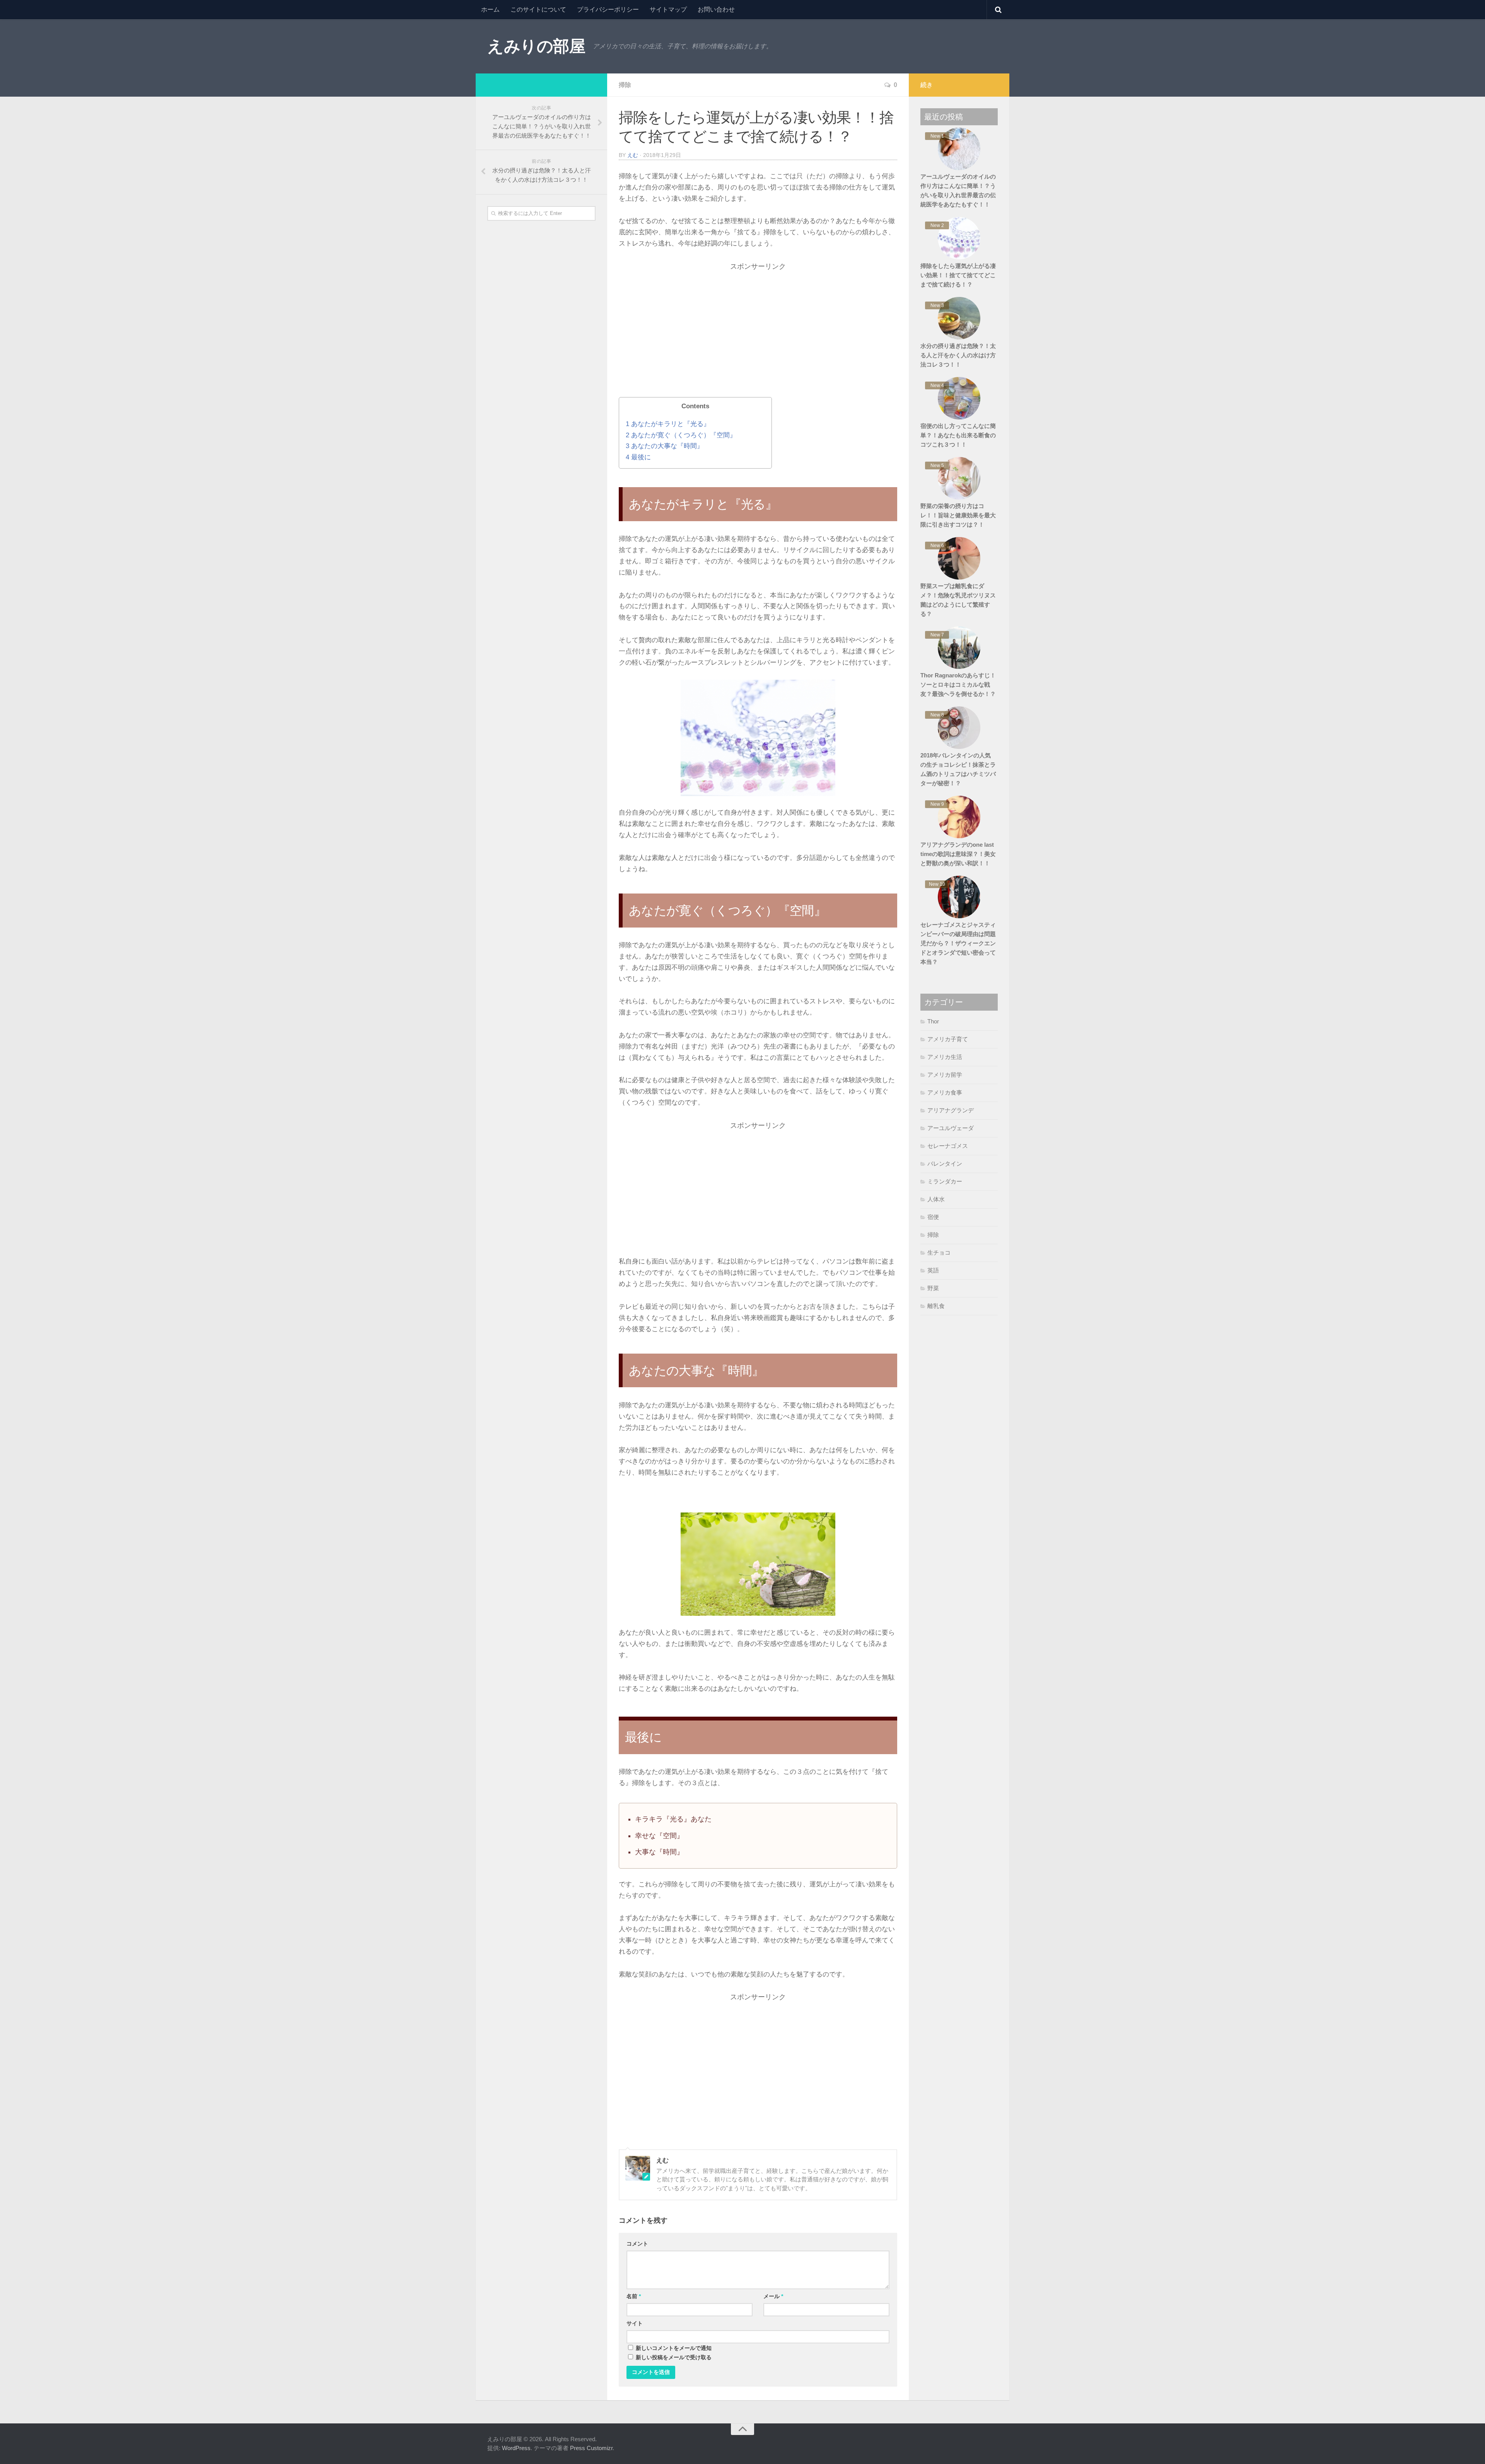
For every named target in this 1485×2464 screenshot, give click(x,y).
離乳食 (936, 1306)
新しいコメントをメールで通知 (674, 2348)
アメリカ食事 (945, 1092)
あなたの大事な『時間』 (665, 446)
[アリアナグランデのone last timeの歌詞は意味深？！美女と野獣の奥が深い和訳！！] (959, 817)
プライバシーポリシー (608, 9)
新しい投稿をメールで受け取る (674, 2357)
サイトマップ (668, 9)
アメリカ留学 (945, 1075)
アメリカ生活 (945, 1057)
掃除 (625, 85)
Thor (933, 1021)
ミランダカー (945, 1181)
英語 (933, 1270)
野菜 (933, 1288)
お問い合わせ (716, 9)
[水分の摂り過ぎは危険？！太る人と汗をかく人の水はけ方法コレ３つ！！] (959, 318)
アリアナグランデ (951, 1110)
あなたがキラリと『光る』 (668, 424)
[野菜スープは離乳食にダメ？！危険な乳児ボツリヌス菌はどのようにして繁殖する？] (959, 558)
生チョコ (939, 1252)
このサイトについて (538, 9)
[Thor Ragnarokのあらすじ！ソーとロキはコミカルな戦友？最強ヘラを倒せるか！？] (959, 648)
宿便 (933, 1217)
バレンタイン (945, 1164)
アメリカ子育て (948, 1039)
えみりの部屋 (536, 46)
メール (773, 2296)
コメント (637, 2244)
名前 (634, 2296)
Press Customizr (591, 2448)
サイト (635, 2323)
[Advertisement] (758, 337)
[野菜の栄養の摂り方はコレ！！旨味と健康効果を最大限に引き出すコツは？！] (959, 478)
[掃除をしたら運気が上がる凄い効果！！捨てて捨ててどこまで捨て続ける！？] (959, 238)
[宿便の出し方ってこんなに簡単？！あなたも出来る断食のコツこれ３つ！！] (959, 398)
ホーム (490, 9)
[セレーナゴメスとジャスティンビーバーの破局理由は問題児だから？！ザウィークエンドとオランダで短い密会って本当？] (959, 897)
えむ (633, 155)
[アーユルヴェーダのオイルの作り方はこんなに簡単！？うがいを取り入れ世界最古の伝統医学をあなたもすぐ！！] (959, 149)
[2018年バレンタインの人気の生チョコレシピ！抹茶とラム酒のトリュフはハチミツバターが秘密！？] (959, 728)
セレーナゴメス (948, 1146)
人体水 (936, 1199)
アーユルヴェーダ (951, 1128)
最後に (638, 457)
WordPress (516, 2448)
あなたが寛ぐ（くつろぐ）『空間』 (681, 435)
